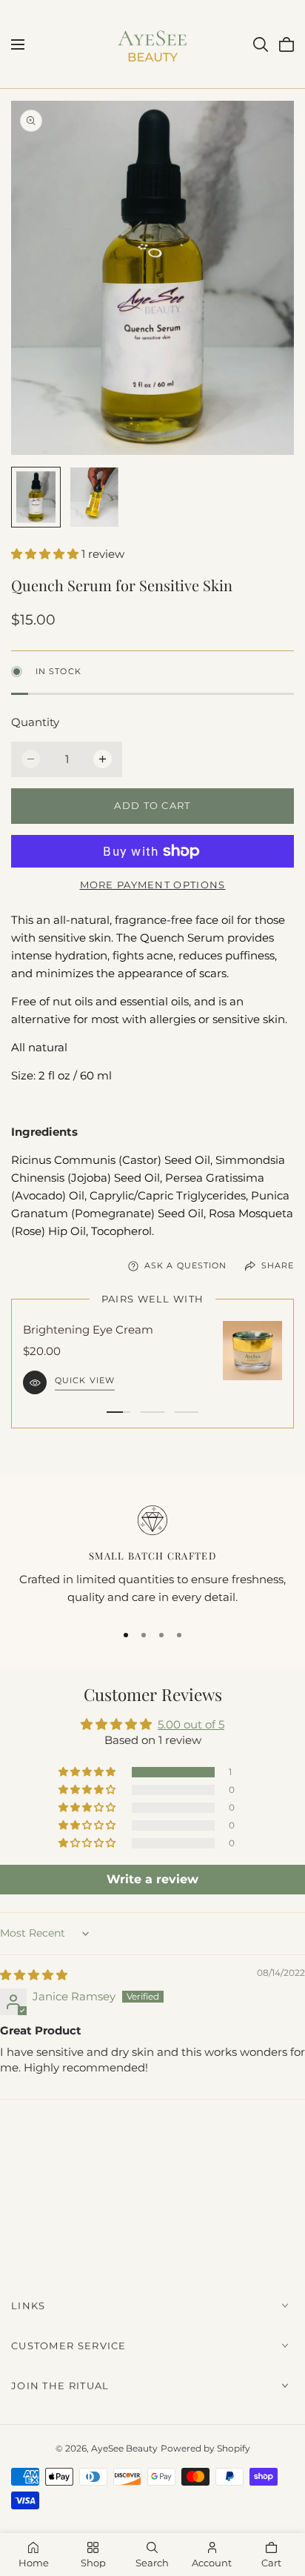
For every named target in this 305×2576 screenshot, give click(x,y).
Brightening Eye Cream (88, 1329)
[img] (34, 1975)
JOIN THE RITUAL (60, 2386)
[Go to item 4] (179, 1635)
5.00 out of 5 (191, 1724)
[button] (46, 554)
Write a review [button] (152, 1879)
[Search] (261, 44)
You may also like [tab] (153, 2189)
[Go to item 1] (118, 1412)
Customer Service (69, 2346)
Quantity (35, 722)
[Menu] (18, 44)
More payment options (153, 885)
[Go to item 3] (187, 1412)
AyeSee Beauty (124, 2448)
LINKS (29, 2306)
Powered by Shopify (205, 2448)
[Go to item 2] (152, 1412)
